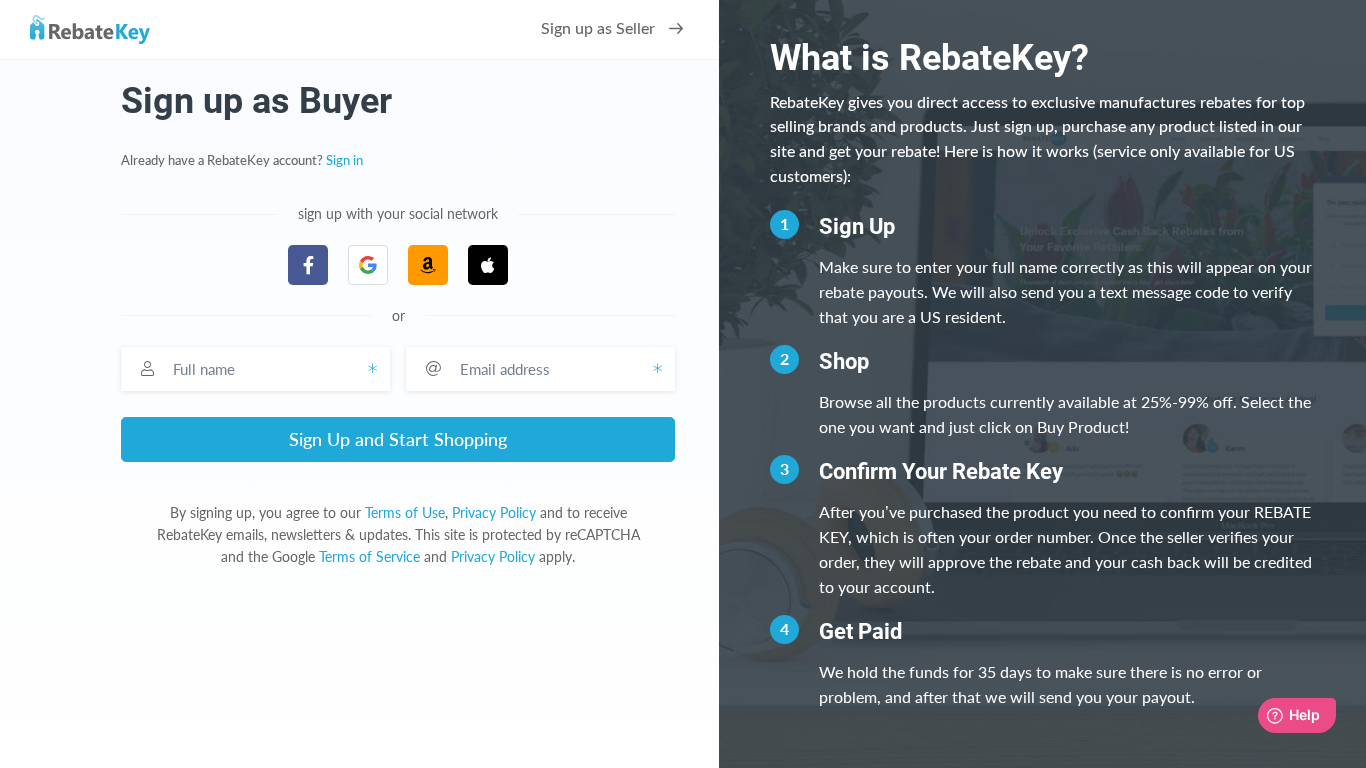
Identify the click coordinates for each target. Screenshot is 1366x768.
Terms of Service (369, 556)
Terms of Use (405, 512)
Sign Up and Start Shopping (398, 439)
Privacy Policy (494, 512)
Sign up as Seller (600, 29)
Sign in (344, 161)
